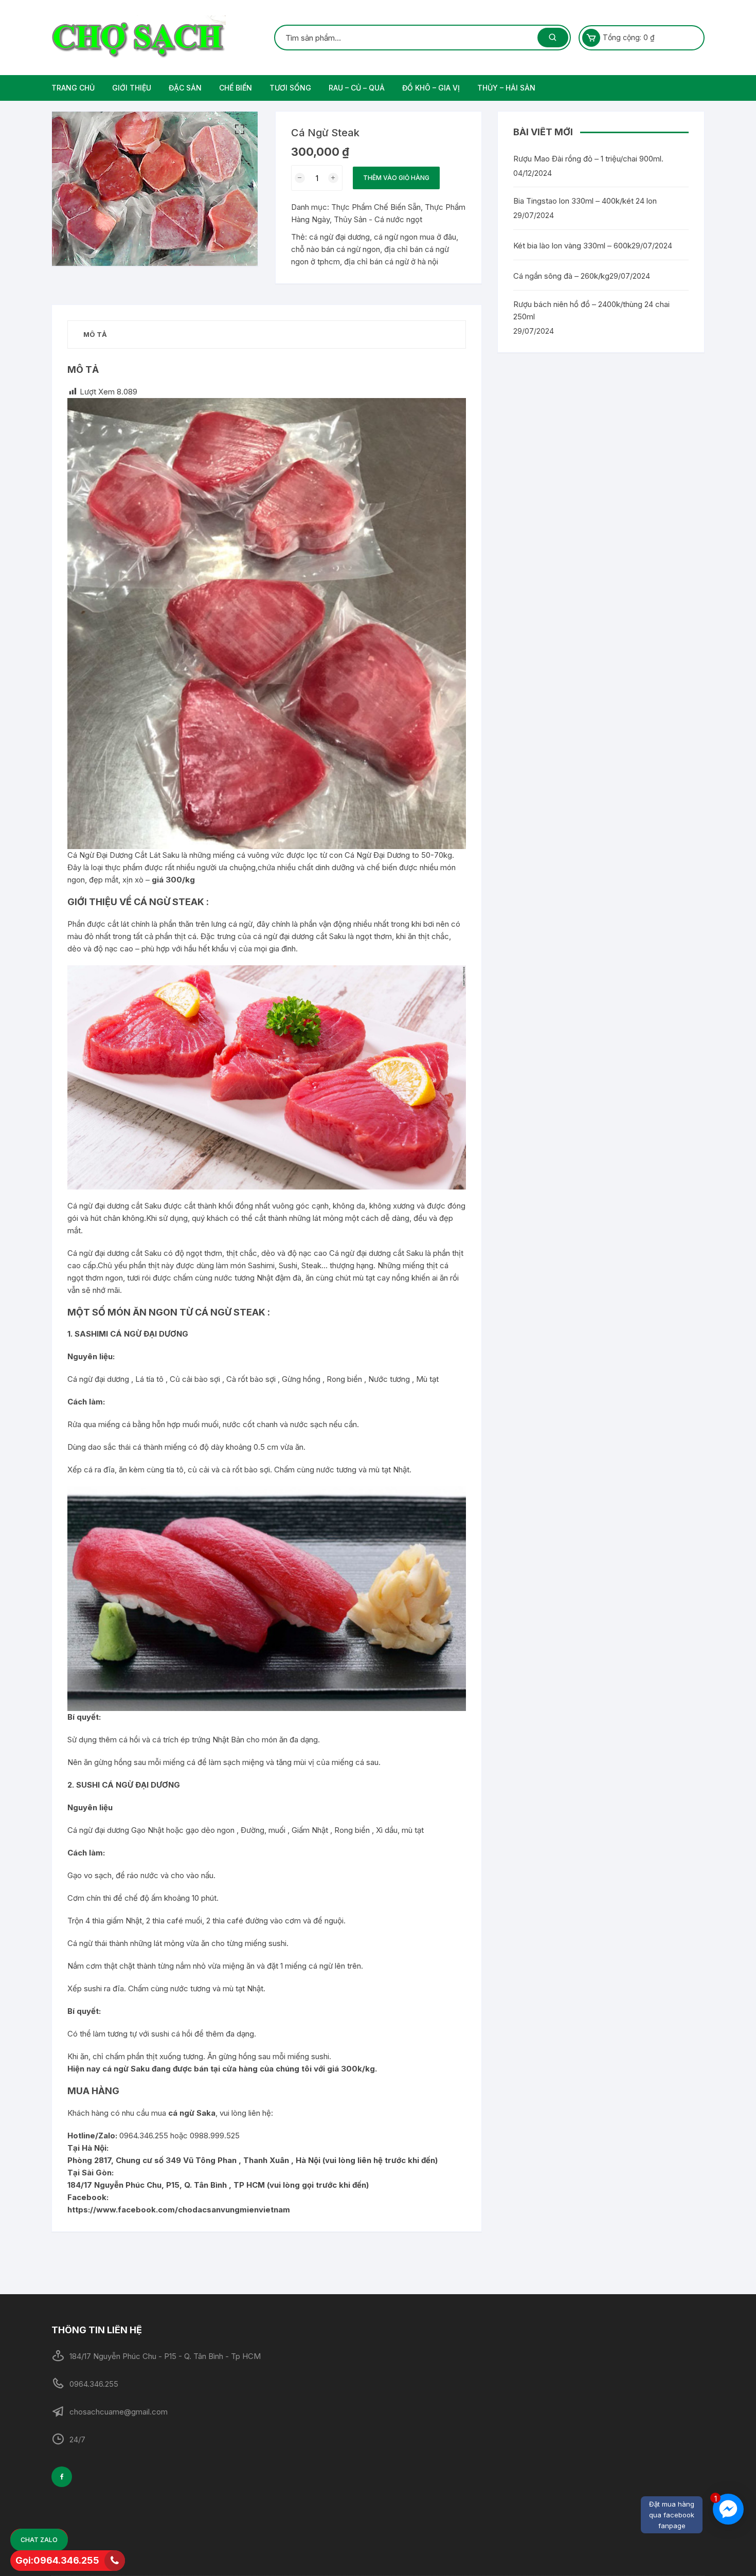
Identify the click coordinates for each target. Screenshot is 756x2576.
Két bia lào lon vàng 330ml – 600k (572, 246)
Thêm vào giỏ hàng (396, 178)
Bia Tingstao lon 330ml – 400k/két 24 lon (585, 201)
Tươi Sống (290, 88)
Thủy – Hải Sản (506, 88)
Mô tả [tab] (95, 334)
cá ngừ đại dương (339, 237)
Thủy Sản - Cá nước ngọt (378, 219)
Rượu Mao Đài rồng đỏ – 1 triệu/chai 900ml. (588, 159)
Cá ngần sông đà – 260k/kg (561, 276)
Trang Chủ (73, 88)
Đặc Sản (185, 88)
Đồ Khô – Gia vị (431, 88)
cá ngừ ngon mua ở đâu (415, 237)
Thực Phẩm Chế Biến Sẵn (376, 207)
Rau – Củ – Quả (357, 88)
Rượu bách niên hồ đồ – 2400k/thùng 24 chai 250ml (591, 310)
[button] (240, 130)
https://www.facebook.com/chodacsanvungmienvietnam (179, 2210)
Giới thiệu (132, 88)
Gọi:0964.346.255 (57, 2560)
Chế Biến (236, 88)
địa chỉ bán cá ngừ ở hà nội (391, 262)
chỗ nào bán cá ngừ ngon (336, 249)
